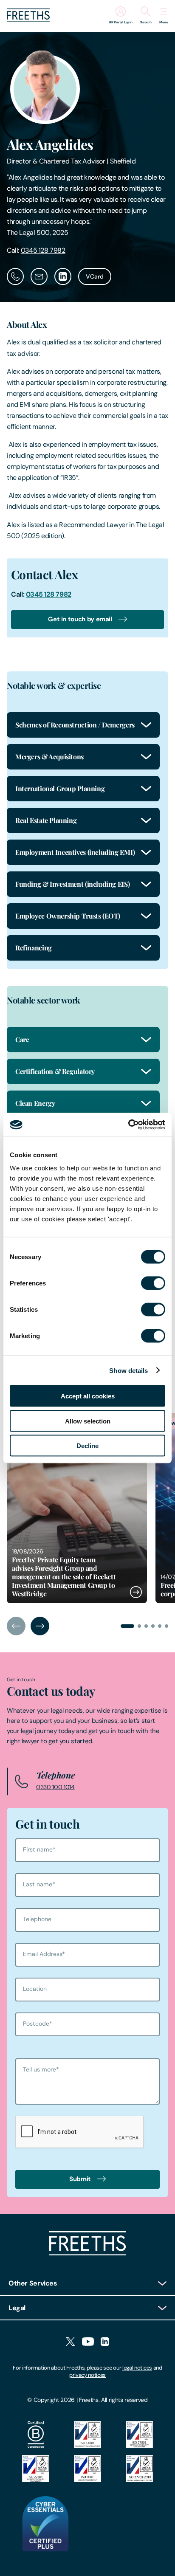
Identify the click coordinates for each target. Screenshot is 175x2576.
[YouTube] (88, 2342)
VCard (95, 276)
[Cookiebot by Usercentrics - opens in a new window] (128, 1125)
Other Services (33, 2283)
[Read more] (77, 1508)
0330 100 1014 (55, 1787)
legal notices (137, 2368)
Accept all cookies (88, 1396)
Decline (87, 1446)
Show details (128, 1370)
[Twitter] (70, 2342)
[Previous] (16, 1626)
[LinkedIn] (105, 2342)
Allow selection (88, 1421)
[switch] (153, 1283)
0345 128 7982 (43, 250)
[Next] (40, 1626)
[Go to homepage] (28, 20)
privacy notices (87, 2375)
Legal (17, 2308)
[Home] (87, 2253)
